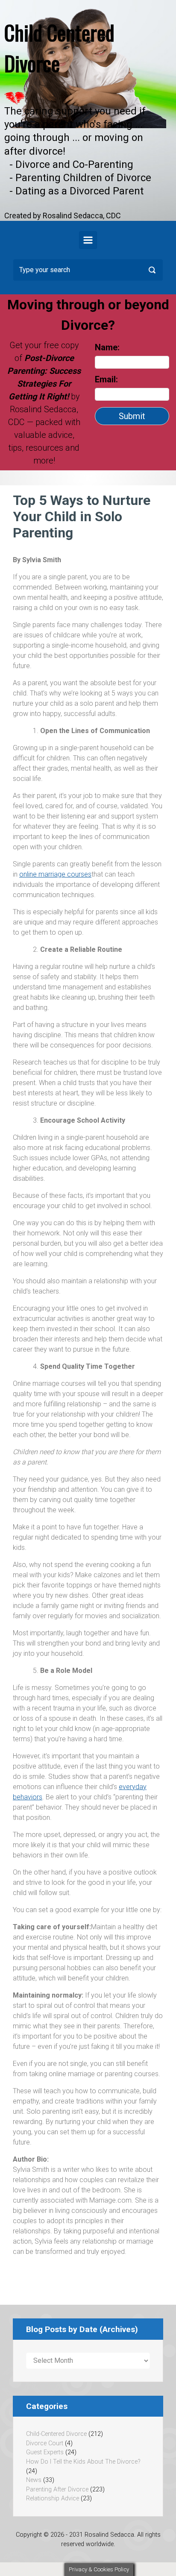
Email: (107, 379)
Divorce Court (45, 2443)
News (34, 2480)
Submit (132, 416)
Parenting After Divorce (57, 2489)
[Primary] (88, 240)
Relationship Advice (53, 2498)
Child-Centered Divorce (56, 2434)
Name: (107, 347)
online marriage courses (55, 874)
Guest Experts (45, 2452)
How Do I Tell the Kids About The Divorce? (83, 2462)
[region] (88, 110)
